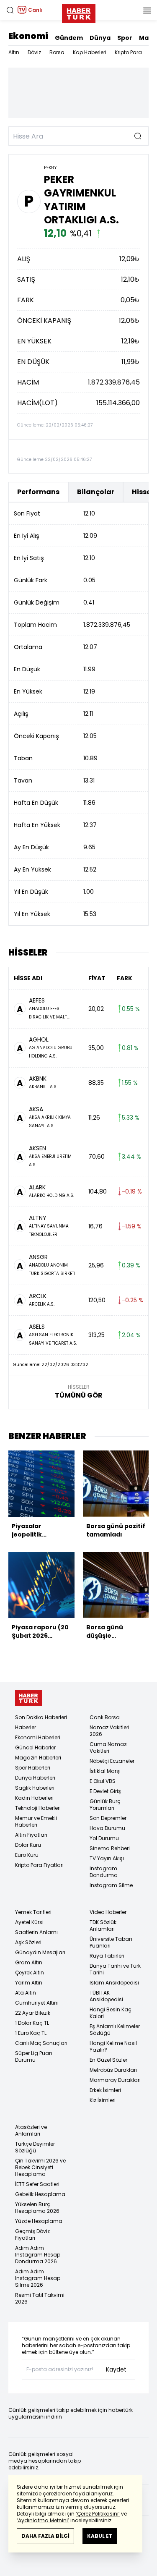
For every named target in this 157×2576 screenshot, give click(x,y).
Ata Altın (26, 1993)
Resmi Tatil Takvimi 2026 (40, 2298)
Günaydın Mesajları (40, 1952)
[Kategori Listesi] (147, 10)
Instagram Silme (111, 1885)
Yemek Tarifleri (33, 1912)
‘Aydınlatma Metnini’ (43, 2520)
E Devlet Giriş (105, 1791)
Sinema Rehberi (110, 1848)
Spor (125, 38)
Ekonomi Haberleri (38, 1737)
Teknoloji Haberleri (38, 1808)
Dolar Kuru (28, 1845)
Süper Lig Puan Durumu (34, 2056)
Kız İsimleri (103, 2100)
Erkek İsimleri (105, 2090)
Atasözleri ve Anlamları (31, 2130)
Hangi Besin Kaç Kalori (111, 2013)
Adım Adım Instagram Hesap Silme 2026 (38, 2278)
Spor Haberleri (33, 1768)
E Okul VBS (103, 1781)
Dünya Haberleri (35, 1778)
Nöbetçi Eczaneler (112, 1761)
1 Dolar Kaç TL (32, 2023)
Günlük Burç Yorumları (105, 1805)
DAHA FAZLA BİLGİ (45, 2536)
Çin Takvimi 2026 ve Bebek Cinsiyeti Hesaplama (40, 2167)
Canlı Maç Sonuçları (41, 2043)
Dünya (100, 38)
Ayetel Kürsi (29, 1922)
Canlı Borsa (105, 1717)
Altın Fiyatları (31, 1835)
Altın (14, 52)
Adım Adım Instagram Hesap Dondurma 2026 (38, 2255)
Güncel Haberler (35, 1747)
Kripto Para (128, 52)
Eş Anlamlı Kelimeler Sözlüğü (115, 2030)
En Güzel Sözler (108, 2060)
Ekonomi (28, 36)
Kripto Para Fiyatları (39, 1865)
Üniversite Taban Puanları (111, 1942)
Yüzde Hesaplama (39, 2221)
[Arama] (10, 10)
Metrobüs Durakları (113, 2070)
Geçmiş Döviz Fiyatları (32, 2234)
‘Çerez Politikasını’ (98, 2514)
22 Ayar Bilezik (33, 2013)
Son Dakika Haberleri (41, 1717)
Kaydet (116, 2369)
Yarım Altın (29, 1983)
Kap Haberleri (90, 52)
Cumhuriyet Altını (37, 2003)
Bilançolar (96, 492)
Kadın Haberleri (34, 1798)
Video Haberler (108, 1912)
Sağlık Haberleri (35, 1788)
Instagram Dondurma (104, 1872)
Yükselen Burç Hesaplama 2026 (37, 2208)
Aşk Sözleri (28, 1942)
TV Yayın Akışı (107, 1858)
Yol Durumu (104, 1838)
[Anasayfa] (28, 1698)
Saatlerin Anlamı (36, 1932)
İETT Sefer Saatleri (37, 2184)
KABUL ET (100, 2536)
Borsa (57, 52)
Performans (38, 492)
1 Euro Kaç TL (31, 2033)
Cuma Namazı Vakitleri (109, 1747)
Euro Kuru (27, 1855)
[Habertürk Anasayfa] (79, 12)
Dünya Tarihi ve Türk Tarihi (115, 1969)
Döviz (34, 52)
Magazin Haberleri (38, 1758)
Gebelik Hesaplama (40, 2194)
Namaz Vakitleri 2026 (109, 1731)
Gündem (69, 38)
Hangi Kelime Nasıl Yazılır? (113, 2046)
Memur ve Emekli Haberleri (36, 1821)
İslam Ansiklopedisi (114, 1983)
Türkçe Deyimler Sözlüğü (35, 2147)
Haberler (26, 1727)
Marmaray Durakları (115, 2080)
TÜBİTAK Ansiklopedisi (106, 1996)
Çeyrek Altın (30, 1973)
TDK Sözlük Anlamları (103, 1925)
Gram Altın (29, 1962)
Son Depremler (108, 1818)
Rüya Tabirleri (107, 1956)
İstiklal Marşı (105, 1771)
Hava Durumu (107, 1828)
